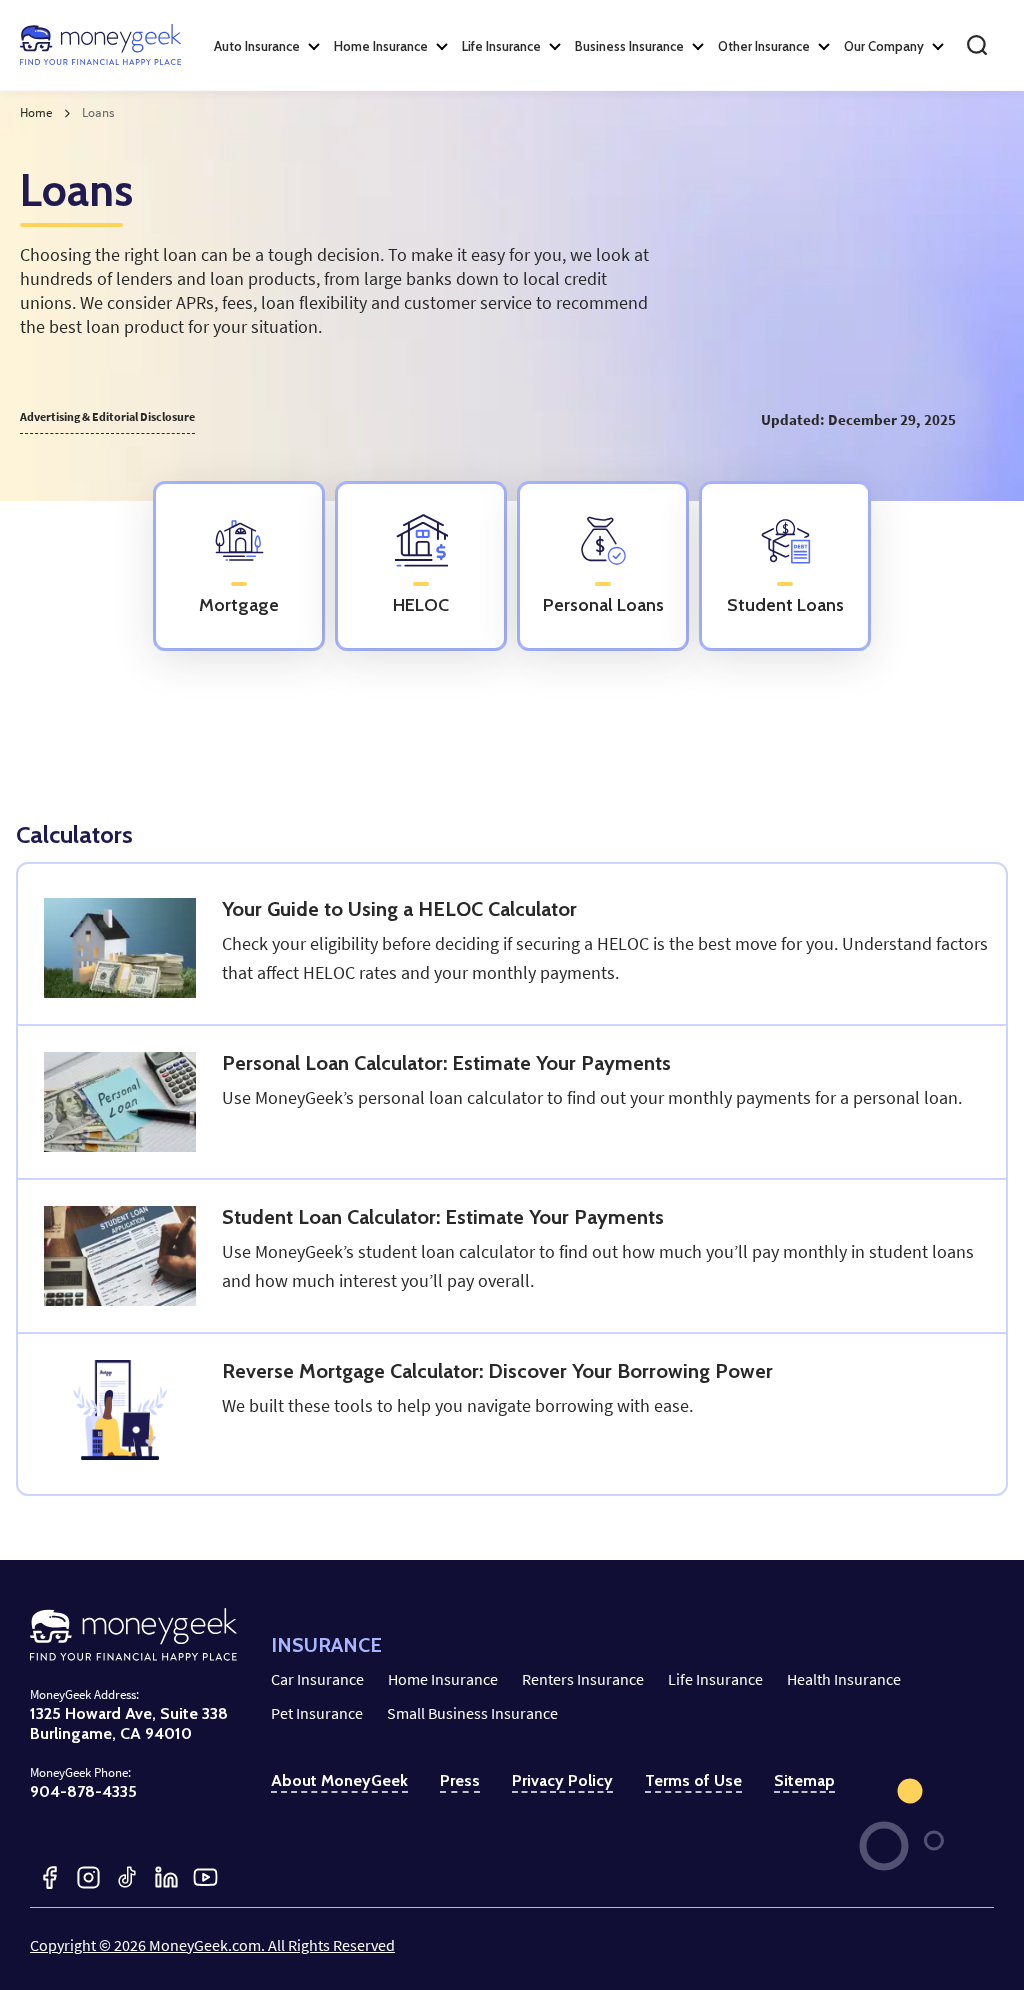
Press (460, 1780)
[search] (977, 45)
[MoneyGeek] (100, 45)
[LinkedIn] (166, 1877)
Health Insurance (844, 1679)
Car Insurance (317, 1679)
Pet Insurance (317, 1713)
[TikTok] (127, 1877)
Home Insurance (443, 1679)
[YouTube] (205, 1877)
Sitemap (804, 1780)
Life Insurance (715, 1679)
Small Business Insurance (472, 1713)
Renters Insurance (583, 1679)
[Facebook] (49, 1877)
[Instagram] (88, 1877)
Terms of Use (693, 1780)
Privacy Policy (562, 1780)
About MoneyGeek (339, 1780)
